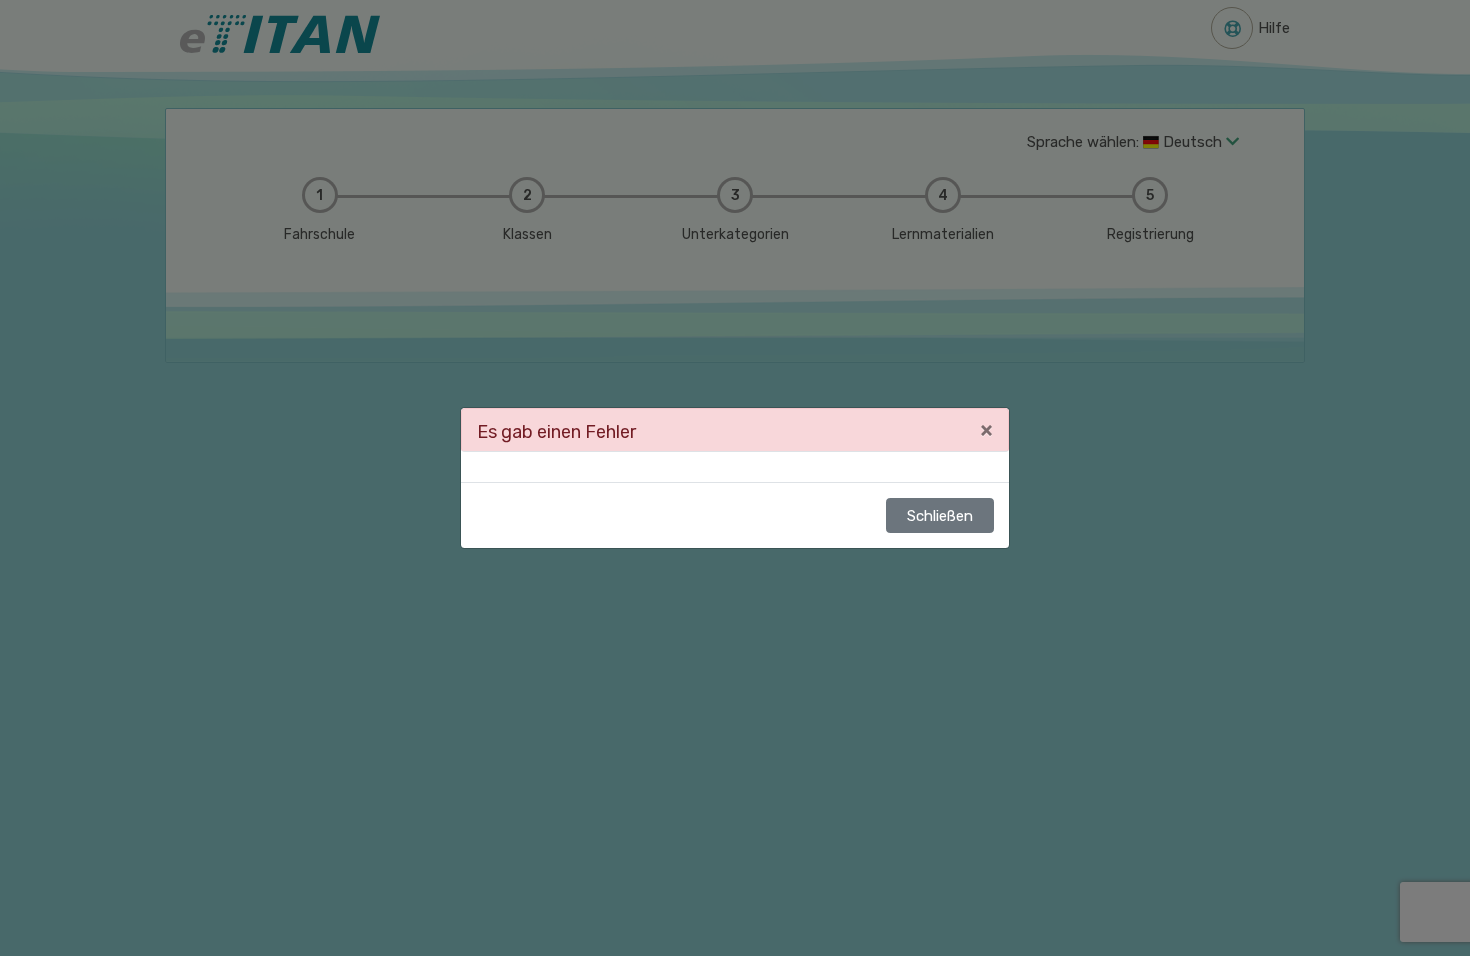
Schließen (940, 516)
